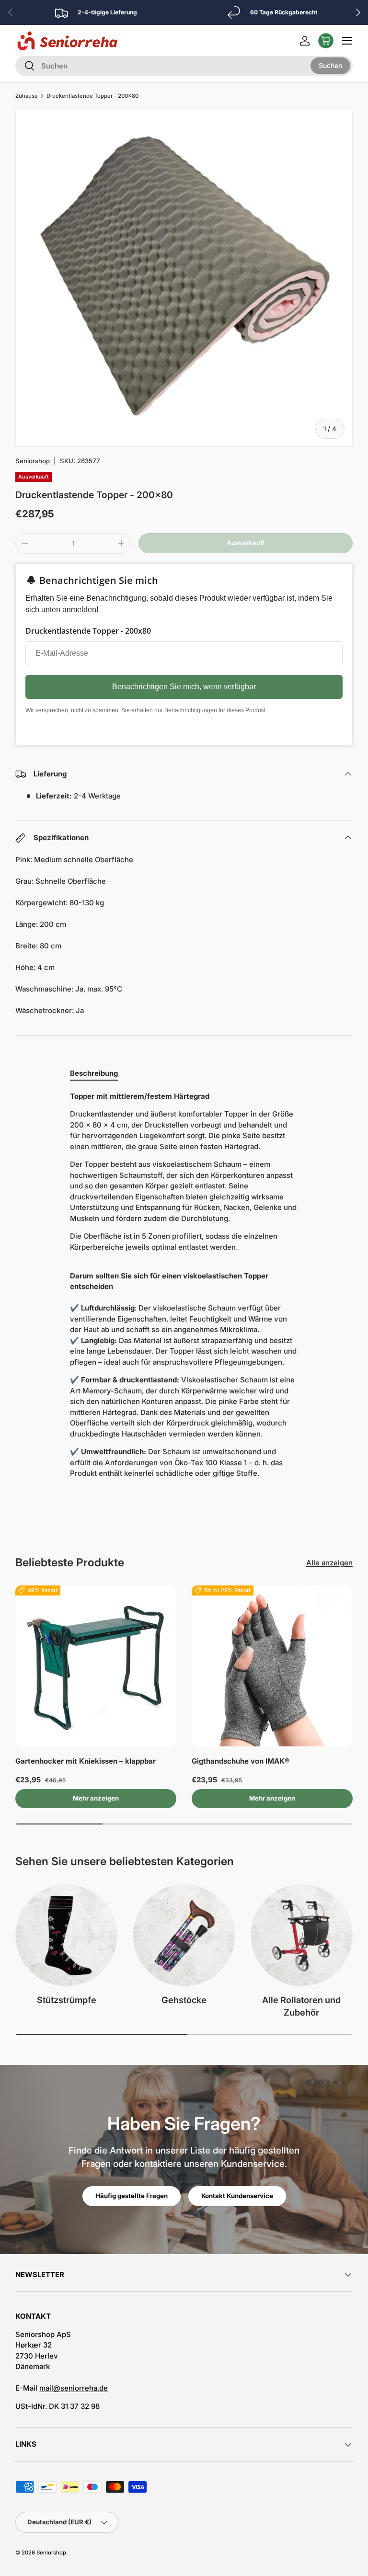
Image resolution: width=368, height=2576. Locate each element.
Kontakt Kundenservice (237, 2196)
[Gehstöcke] (184, 1935)
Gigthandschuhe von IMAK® (241, 1761)
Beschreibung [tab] (94, 1073)
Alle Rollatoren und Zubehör (301, 2006)
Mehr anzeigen (96, 1798)
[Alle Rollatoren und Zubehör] (302, 1935)
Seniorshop (33, 461)
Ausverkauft (246, 543)
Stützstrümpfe (67, 2000)
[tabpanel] (184, 1289)
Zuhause (27, 96)
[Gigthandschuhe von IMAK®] (272, 1666)
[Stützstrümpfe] (66, 1935)
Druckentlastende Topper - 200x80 (92, 96)
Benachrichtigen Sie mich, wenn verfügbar (184, 687)
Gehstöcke (184, 2000)
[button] (326, 41)
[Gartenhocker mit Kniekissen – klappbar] (96, 1666)
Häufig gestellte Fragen (132, 2196)
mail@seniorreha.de (74, 2388)
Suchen (330, 65)
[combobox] (184, 66)
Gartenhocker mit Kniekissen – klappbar (86, 1761)
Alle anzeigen (329, 1563)
